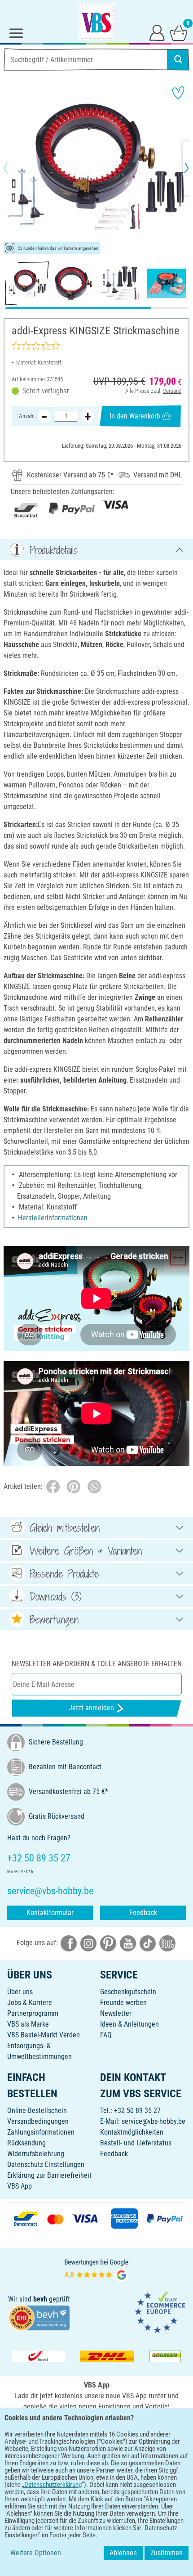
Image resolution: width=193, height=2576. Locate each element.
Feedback (143, 1913)
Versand (172, 391)
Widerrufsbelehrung (36, 2154)
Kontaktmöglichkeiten (132, 2132)
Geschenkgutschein (128, 1992)
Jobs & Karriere (30, 2003)
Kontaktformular (50, 1913)
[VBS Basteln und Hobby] (96, 22)
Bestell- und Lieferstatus (136, 2143)
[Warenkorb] (179, 32)
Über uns (20, 1992)
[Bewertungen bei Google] (96, 2269)
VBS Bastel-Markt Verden (44, 2035)
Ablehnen (123, 2553)
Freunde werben (123, 2003)
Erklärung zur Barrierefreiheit (49, 2175)
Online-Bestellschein (37, 2111)
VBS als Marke (28, 2024)
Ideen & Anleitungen (129, 2024)
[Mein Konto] (157, 32)
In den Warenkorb (135, 416)
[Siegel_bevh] (39, 2318)
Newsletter (116, 2013)
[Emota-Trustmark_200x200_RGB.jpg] (160, 2312)
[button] (13, 168)
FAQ (106, 2035)
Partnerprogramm (33, 2013)
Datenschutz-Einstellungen (46, 2165)
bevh (40, 2299)
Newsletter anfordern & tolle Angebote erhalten (97, 1664)
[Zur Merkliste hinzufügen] (178, 93)
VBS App (20, 2186)
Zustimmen (167, 2553)
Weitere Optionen (36, 2553)
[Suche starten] (178, 59)
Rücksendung (26, 2143)
